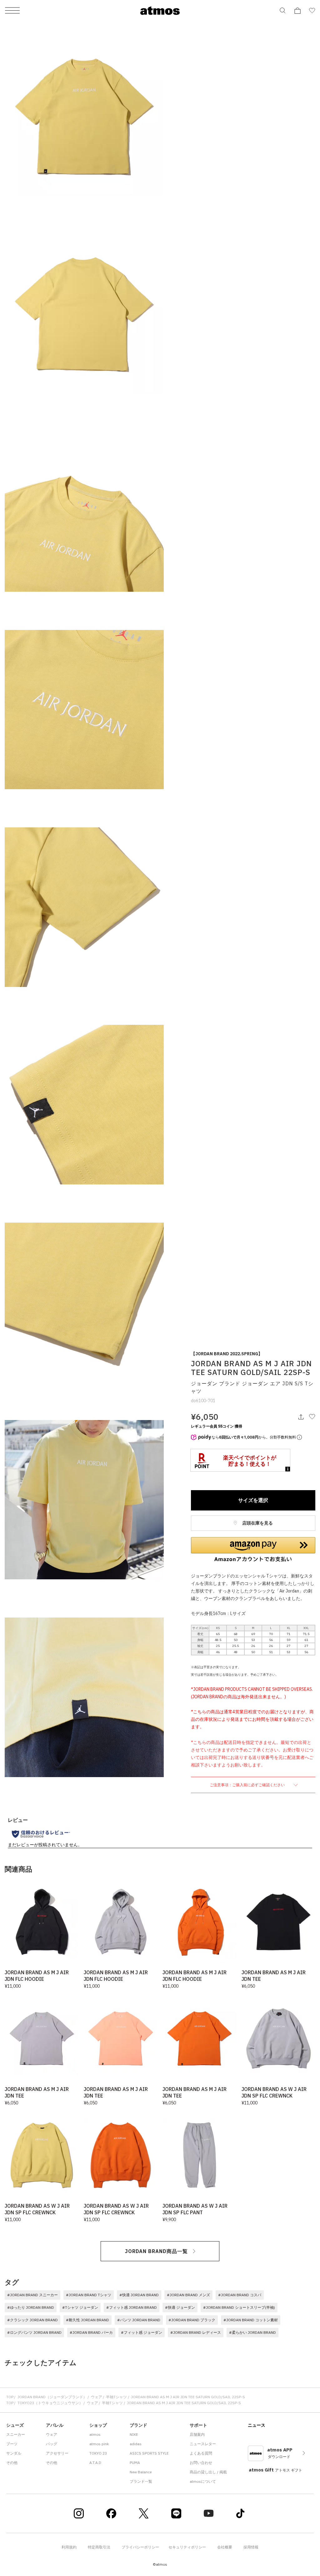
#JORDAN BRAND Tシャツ (89, 2295)
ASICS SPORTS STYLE (149, 2453)
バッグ (52, 2444)
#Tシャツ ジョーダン (80, 2307)
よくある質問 (201, 2453)
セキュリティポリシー (187, 2547)
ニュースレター (203, 2444)
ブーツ (12, 2444)
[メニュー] (12, 11)
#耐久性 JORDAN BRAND (87, 2320)
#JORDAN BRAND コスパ (240, 2295)
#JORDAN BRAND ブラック (192, 2320)
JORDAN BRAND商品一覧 (156, 2251)
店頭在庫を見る (257, 1523)
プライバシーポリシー (140, 2547)
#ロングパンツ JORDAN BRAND (34, 2332)
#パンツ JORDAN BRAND (139, 2320)
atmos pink (99, 2444)
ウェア (97, 2397)
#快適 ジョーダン (180, 2307)
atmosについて (203, 2481)
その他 (12, 2463)
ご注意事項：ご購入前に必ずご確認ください (248, 1785)
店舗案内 (197, 2434)
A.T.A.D (95, 2463)
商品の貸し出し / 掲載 (208, 2472)
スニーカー (16, 2434)
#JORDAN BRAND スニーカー (32, 2295)
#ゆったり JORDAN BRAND (31, 2307)
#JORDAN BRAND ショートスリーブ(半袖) (239, 2307)
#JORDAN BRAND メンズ (188, 2295)
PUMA (135, 2463)
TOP (10, 2397)
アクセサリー (57, 2453)
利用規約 (69, 2547)
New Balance (141, 2472)
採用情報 (251, 2547)
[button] (253, 1550)
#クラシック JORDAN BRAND (32, 2320)
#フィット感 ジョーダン (142, 2332)
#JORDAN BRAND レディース (196, 2332)
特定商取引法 (99, 2547)
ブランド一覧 (141, 2481)
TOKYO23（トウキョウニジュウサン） (50, 2403)
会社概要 (225, 2547)
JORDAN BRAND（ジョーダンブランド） (52, 2397)
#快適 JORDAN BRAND (139, 2295)
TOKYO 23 (98, 2453)
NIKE (134, 2434)
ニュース (257, 2425)
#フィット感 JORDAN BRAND (132, 2307)
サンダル (14, 2453)
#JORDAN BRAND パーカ (91, 2332)
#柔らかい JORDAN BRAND (252, 2332)
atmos (95, 2434)
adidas (136, 2444)
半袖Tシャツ (116, 2397)
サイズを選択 (253, 1500)
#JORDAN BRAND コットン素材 (251, 2320)
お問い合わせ (201, 2463)
